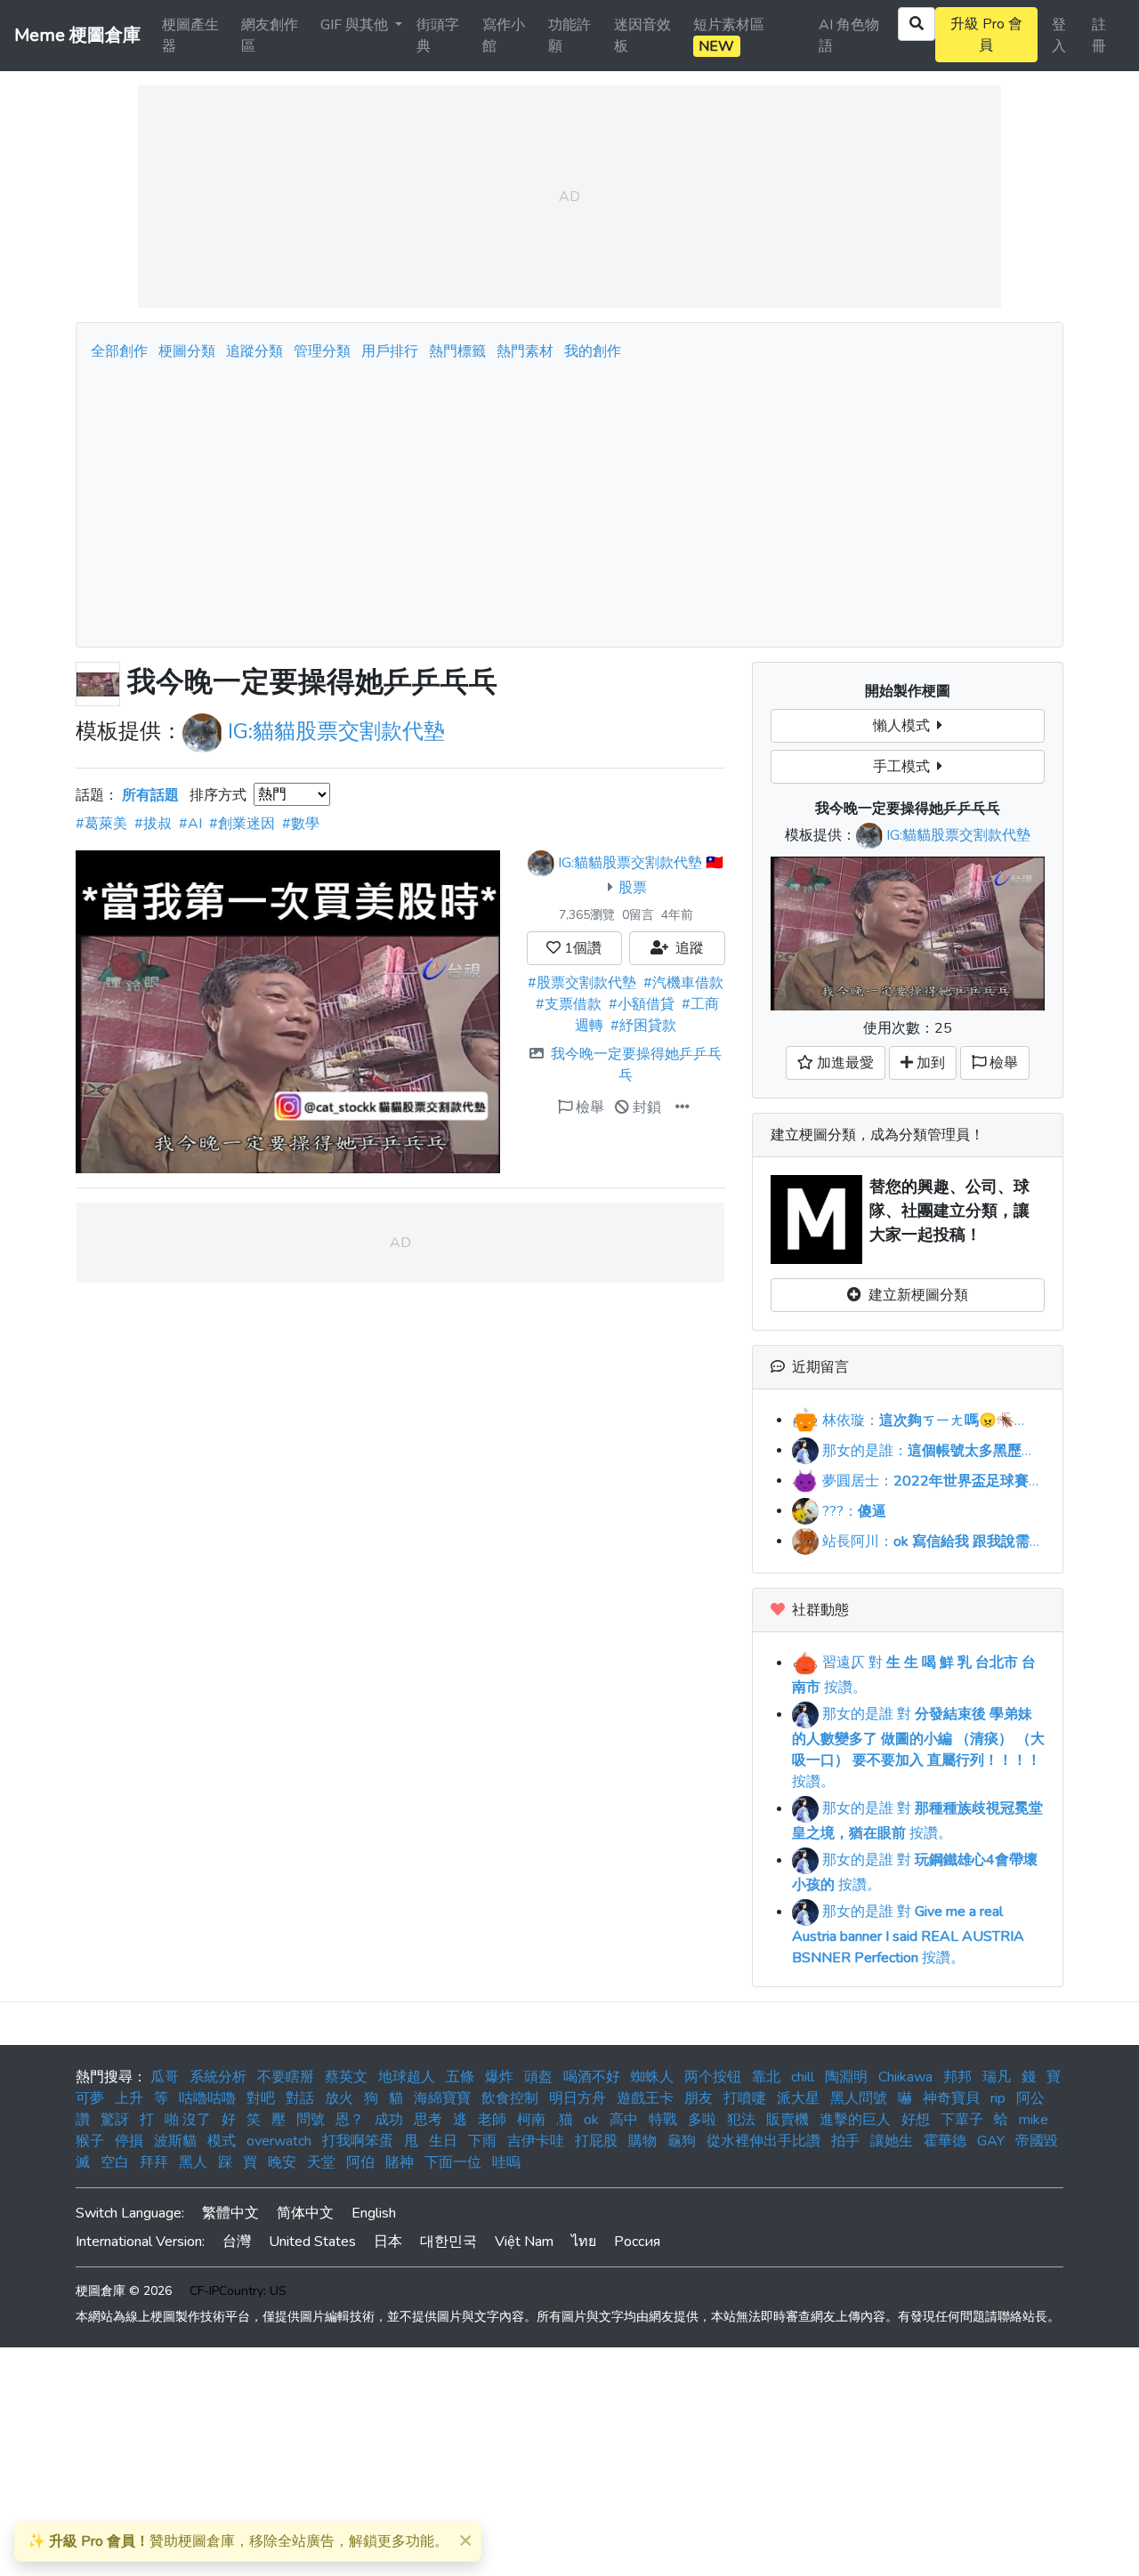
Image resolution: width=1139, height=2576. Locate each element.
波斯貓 (175, 2141)
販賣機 (788, 2120)
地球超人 (407, 2077)
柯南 (531, 2120)
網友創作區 (270, 36)
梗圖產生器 (190, 36)
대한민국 (448, 2242)
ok (591, 2120)
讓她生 (892, 2141)
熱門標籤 (457, 351)
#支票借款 (569, 1004)
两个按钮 (713, 2077)
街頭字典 (438, 36)
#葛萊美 (101, 824)
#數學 (301, 824)
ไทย (584, 2242)
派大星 (798, 2098)
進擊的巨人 (855, 2120)
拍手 (845, 2141)
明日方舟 (578, 2098)
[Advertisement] (569, 499)
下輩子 (962, 2120)
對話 (300, 2098)
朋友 (699, 2098)
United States (312, 2242)
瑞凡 (997, 2077)
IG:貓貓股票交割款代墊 (336, 731)
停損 (129, 2141)
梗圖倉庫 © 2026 (124, 2291)
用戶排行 (390, 351)
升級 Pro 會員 (986, 35)
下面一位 (453, 2162)
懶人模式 (905, 726)
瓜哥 (165, 2077)
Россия (637, 2242)
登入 (1059, 36)
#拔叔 (153, 824)
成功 (389, 2120)
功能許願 (569, 36)
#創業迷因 (242, 824)
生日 (443, 2141)
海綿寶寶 (442, 2098)
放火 (339, 2098)
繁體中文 (230, 2213)
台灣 (237, 2242)
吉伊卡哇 (536, 2141)
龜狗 (682, 2141)
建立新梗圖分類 (915, 1295)
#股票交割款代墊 (582, 983)
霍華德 (945, 2141)
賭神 (400, 2162)
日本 (388, 2242)
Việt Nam (524, 2242)
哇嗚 (506, 2162)
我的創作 (593, 351)
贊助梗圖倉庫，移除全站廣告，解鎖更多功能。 (238, 2541)
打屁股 (596, 2141)
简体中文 (305, 2213)
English (374, 2213)
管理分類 (322, 351)
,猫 (565, 2120)
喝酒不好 (592, 2077)
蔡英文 (346, 2077)
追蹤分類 (254, 351)
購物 (642, 2141)
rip (998, 2098)
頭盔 (538, 2077)
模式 (222, 2141)
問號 (311, 2120)
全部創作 (119, 351)
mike (1034, 2120)
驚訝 (115, 2120)
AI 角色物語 (849, 36)
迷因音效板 (642, 36)
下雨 (482, 2141)
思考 (428, 2120)
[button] (683, 1107)
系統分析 (218, 2077)
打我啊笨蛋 (358, 2141)
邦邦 (957, 2077)
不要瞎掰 (286, 2077)
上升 (129, 2098)
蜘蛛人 (652, 2077)
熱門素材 (525, 351)
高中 (624, 2120)
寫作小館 (504, 36)
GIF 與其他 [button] (356, 25)
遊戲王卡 (645, 2098)
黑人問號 (859, 2098)
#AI (190, 824)
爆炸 (499, 2077)
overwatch (279, 2141)
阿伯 (360, 2162)
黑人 (193, 2162)
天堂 (321, 2162)
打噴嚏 (745, 2098)
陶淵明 (846, 2077)
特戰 (663, 2120)
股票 (633, 888)
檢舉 (588, 1107)
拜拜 (154, 2162)
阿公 (1030, 2098)
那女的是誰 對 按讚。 (918, 1748)
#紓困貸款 (643, 1026)
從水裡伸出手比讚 (763, 2141)
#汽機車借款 (683, 983)
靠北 (766, 2077)
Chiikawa (905, 2077)
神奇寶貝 (951, 2098)
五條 (460, 2077)
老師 (492, 2120)
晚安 (282, 2162)
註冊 (1099, 36)
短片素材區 (729, 36)
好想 (916, 2120)
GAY (991, 2141)
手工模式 (905, 767)
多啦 (702, 2120)
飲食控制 (510, 2098)
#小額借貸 (642, 1004)
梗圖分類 (187, 351)
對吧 (261, 2098)
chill (803, 2077)
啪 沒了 (188, 2120)
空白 (115, 2162)
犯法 (741, 2120)
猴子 (90, 2141)
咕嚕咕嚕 (207, 2098)
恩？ (350, 2120)
